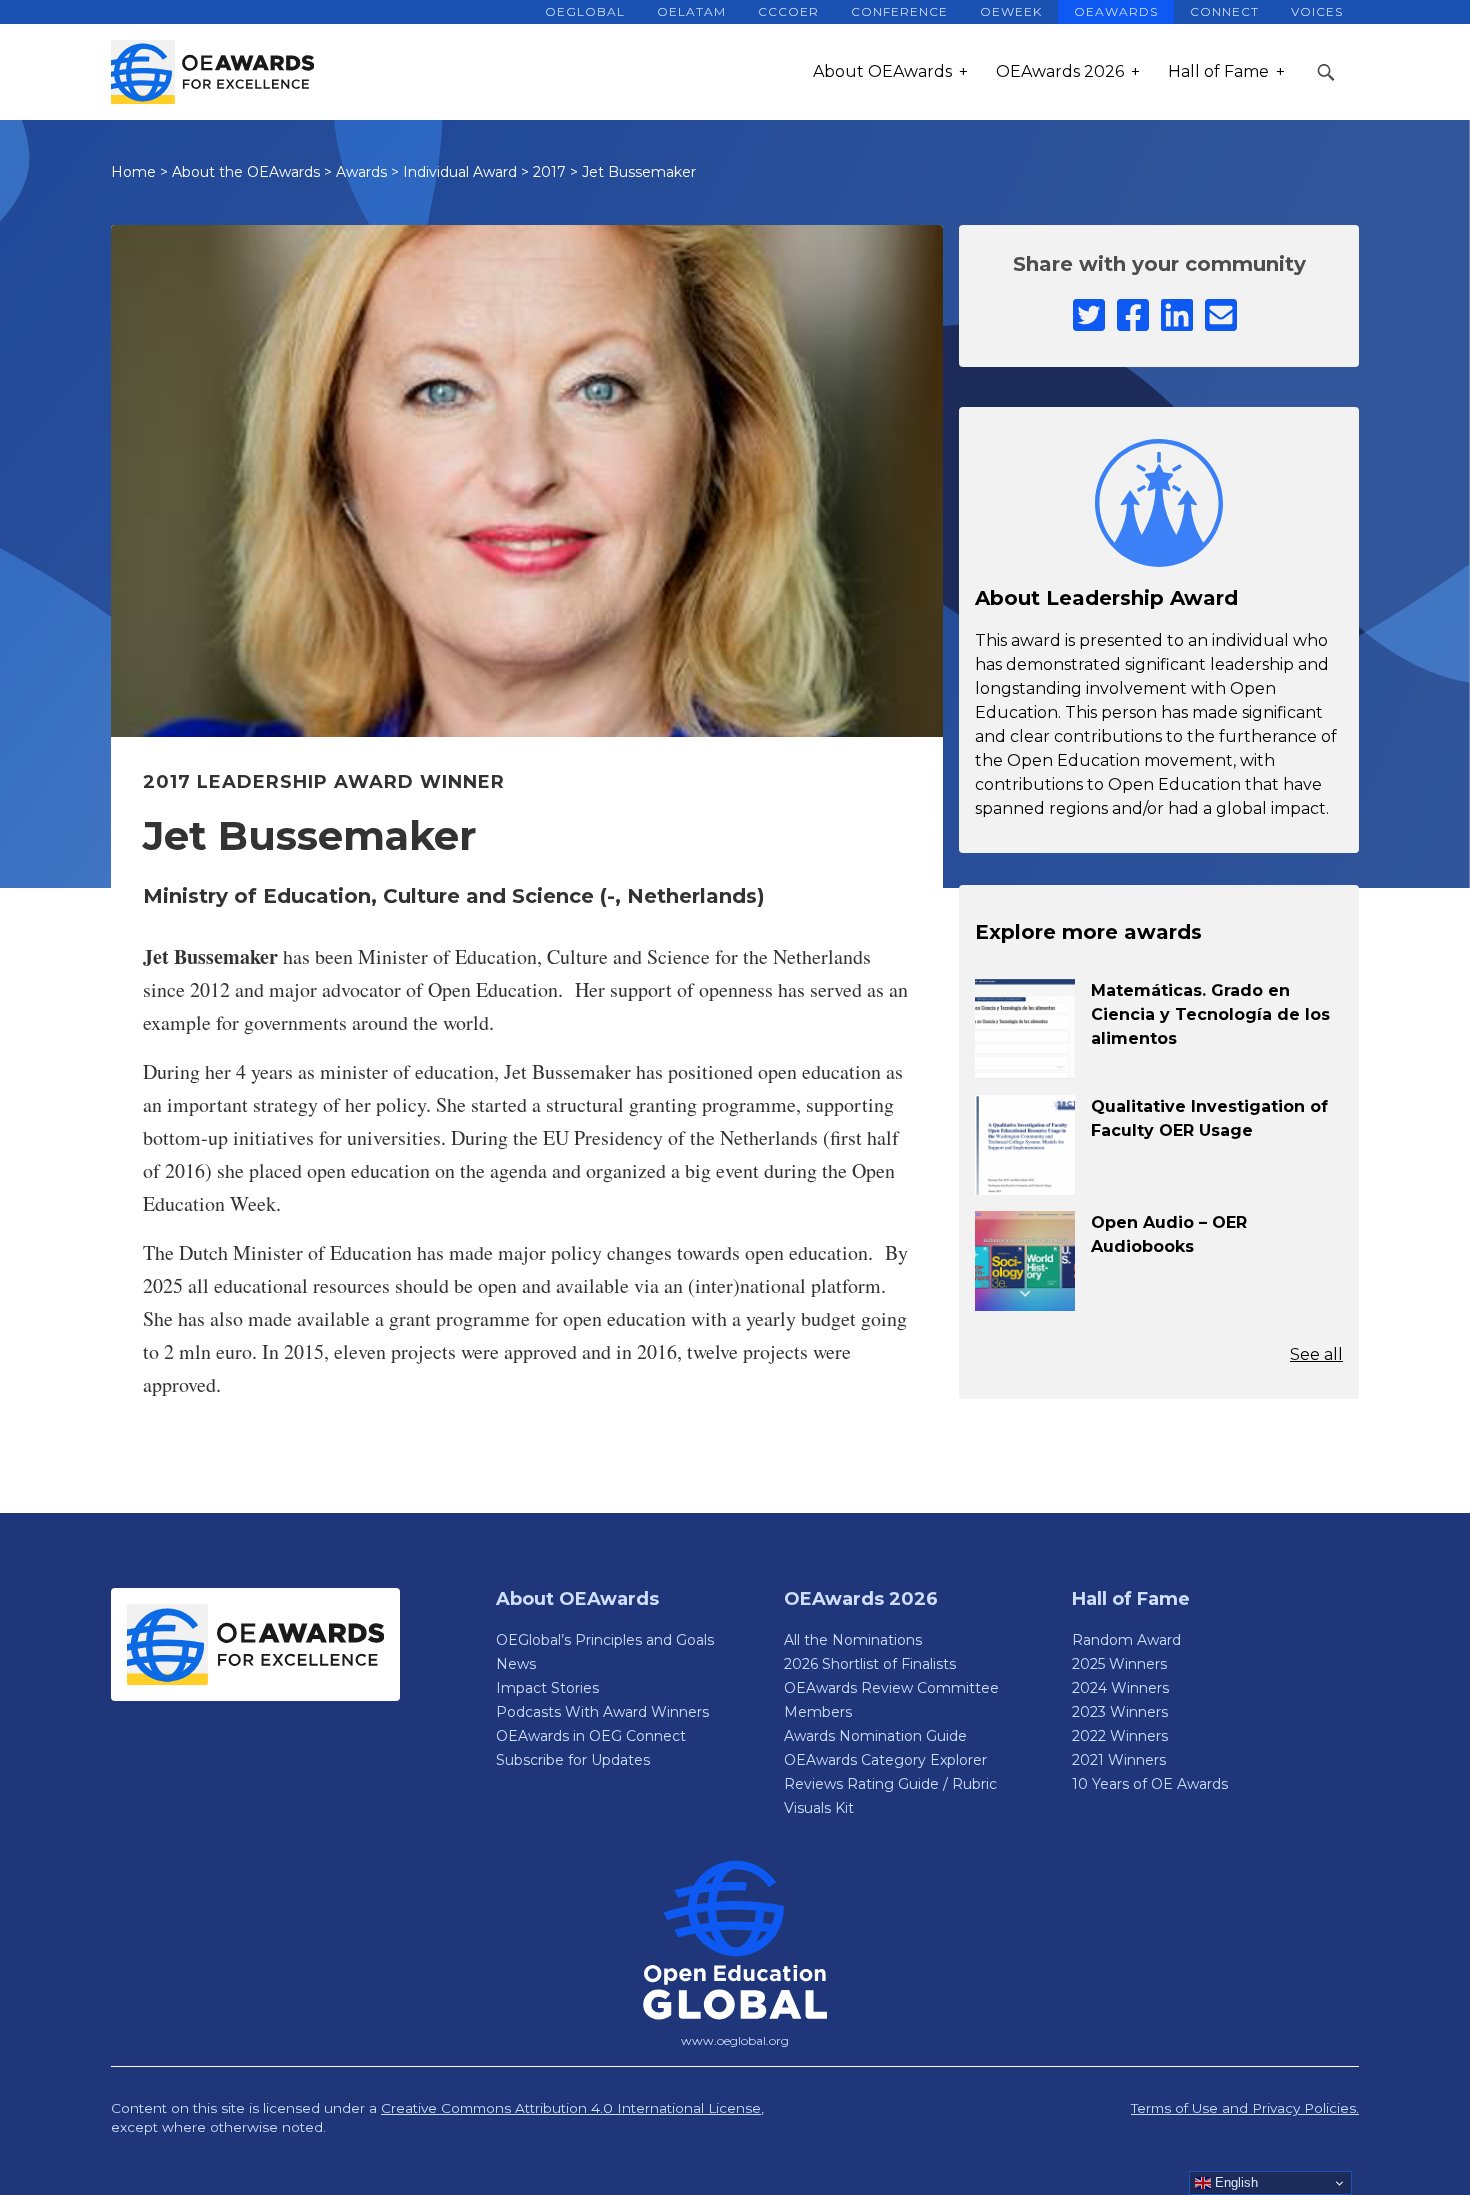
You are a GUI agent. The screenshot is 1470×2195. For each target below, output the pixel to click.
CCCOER (788, 11)
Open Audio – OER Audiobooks (1169, 1234)
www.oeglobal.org (735, 2040)
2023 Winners (1120, 1712)
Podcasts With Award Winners (602, 1712)
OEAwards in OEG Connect (591, 1736)
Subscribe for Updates (573, 1760)
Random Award (1126, 1640)
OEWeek (1011, 11)
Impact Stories (547, 1688)
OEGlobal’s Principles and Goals (605, 1640)
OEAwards (1116, 11)
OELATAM (691, 11)
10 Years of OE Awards (1150, 1784)
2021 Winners (1119, 1760)
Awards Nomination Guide (875, 1736)
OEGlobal (585, 11)
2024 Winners (1120, 1688)
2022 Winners (1120, 1736)
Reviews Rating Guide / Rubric (890, 1784)
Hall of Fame (1218, 71)
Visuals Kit (819, 1808)
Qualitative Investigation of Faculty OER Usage (1209, 1118)
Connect (1224, 11)
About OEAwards (882, 71)
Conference (899, 11)
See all (1316, 1354)
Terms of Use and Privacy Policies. (1245, 2108)
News (516, 1664)
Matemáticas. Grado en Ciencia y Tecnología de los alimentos (1210, 1014)
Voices (1317, 11)
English (1234, 2182)
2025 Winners (1119, 1664)
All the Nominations (853, 1640)
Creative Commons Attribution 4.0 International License (571, 2108)
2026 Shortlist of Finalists (870, 1664)
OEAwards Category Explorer (885, 1760)
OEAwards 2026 (1060, 71)
